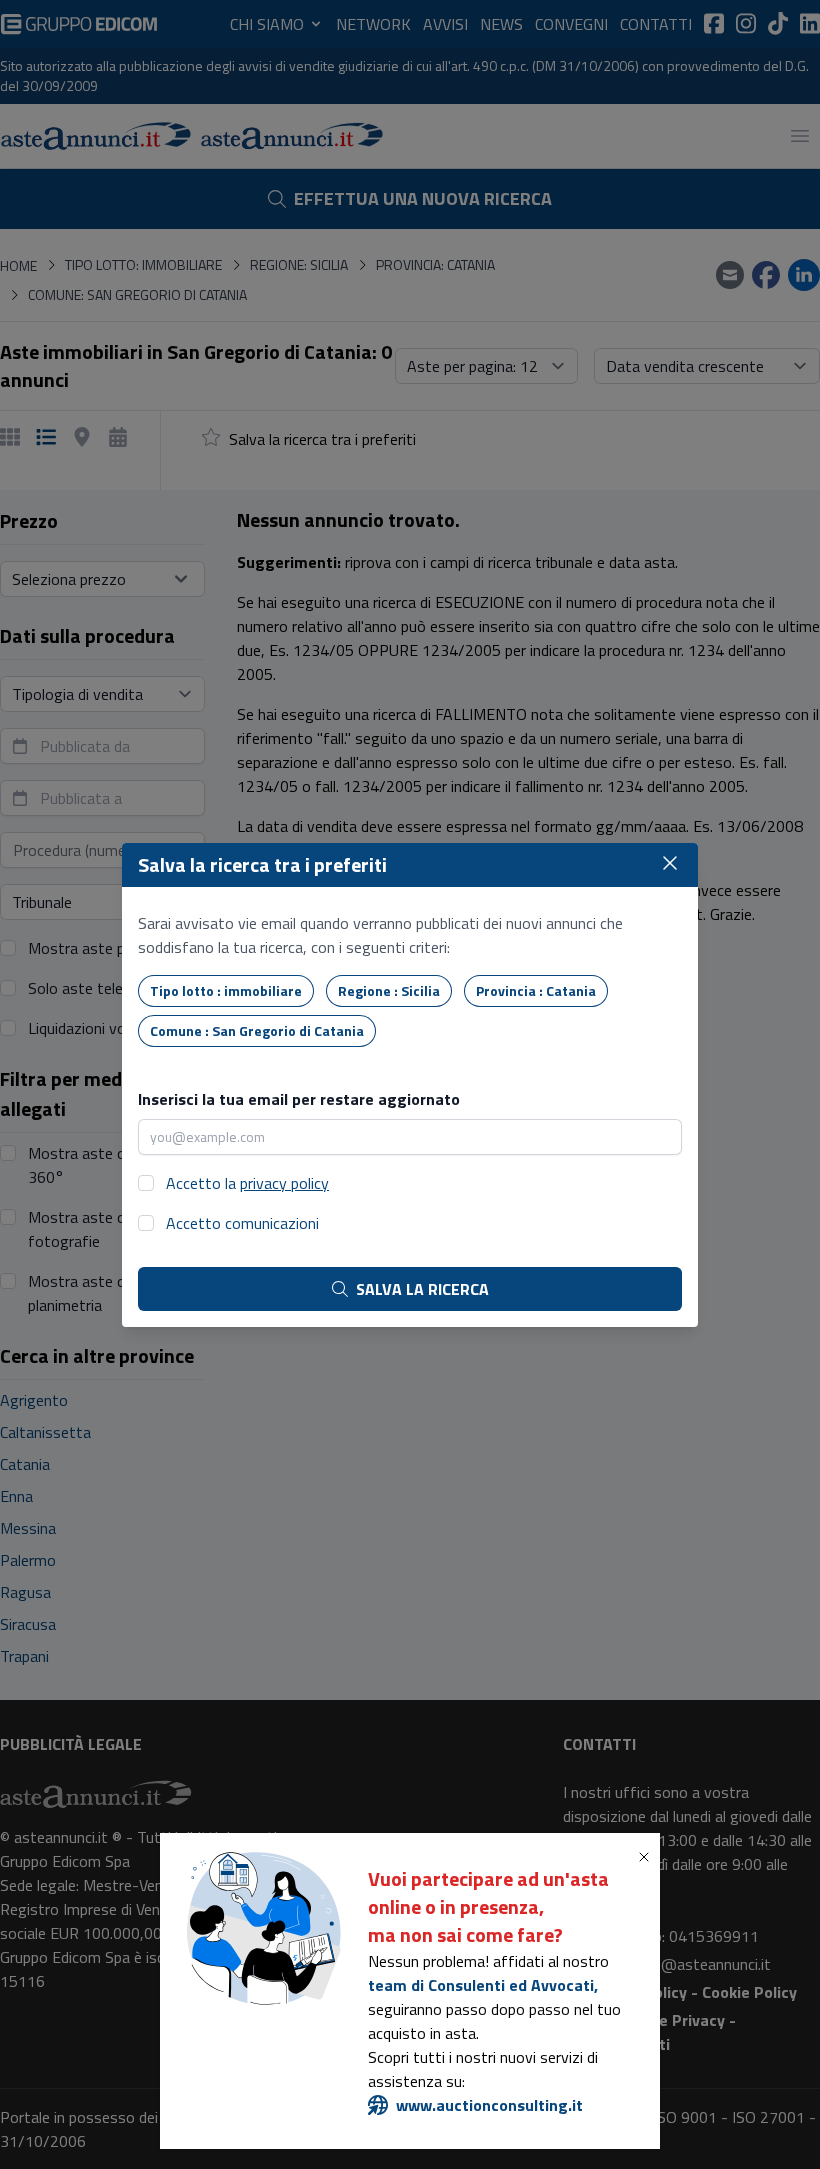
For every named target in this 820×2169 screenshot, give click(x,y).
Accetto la (247, 1183)
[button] (648, 1857)
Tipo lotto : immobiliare (226, 990)
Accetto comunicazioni (242, 1223)
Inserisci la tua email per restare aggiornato (299, 1099)
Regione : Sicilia (389, 990)
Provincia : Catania (536, 990)
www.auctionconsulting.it (489, 2105)
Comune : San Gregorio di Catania (257, 1030)
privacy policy (284, 1183)
